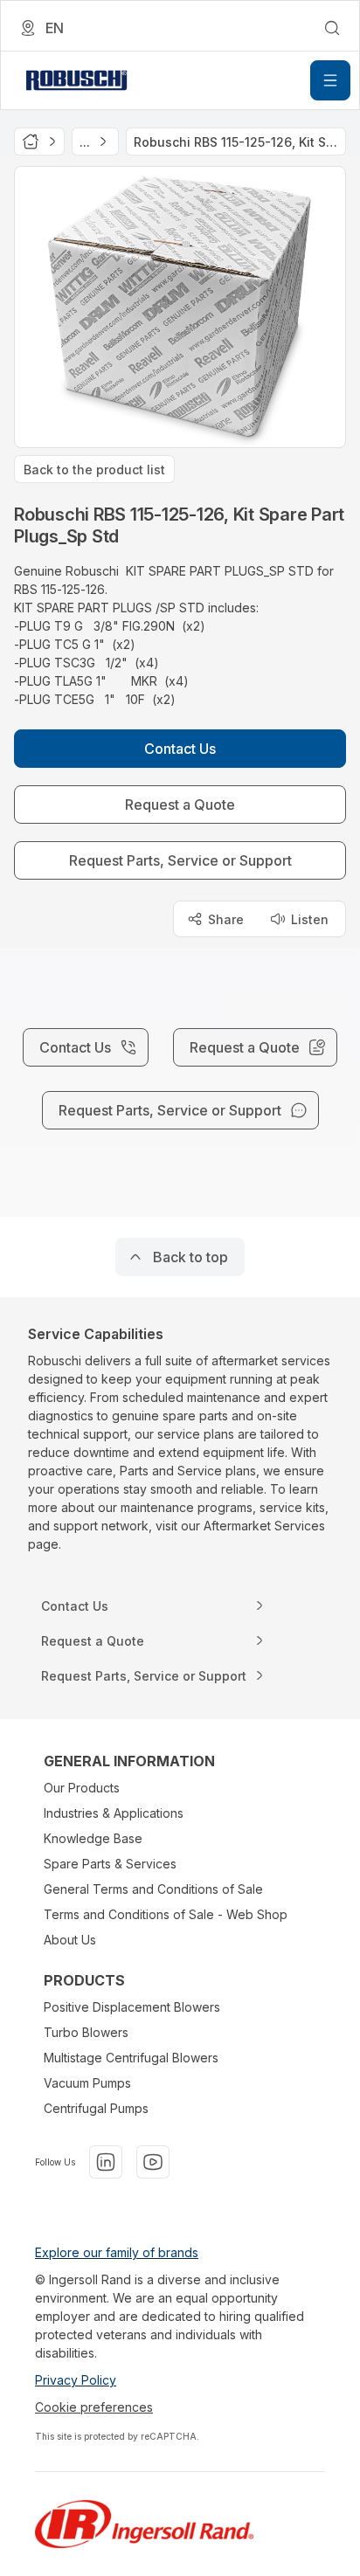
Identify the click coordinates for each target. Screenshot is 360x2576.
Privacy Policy (76, 2380)
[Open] (330, 80)
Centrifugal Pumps (96, 2108)
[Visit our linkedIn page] (106, 2162)
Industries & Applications (114, 1813)
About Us (70, 1940)
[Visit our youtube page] (153, 2162)
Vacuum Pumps (87, 2083)
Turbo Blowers (86, 2032)
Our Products (82, 1788)
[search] (332, 28)
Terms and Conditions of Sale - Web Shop (166, 1914)
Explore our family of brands (117, 2252)
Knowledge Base (93, 1838)
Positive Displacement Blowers (132, 2007)
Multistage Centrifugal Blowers (131, 2058)
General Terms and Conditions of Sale (153, 1889)
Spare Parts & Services (110, 1864)
